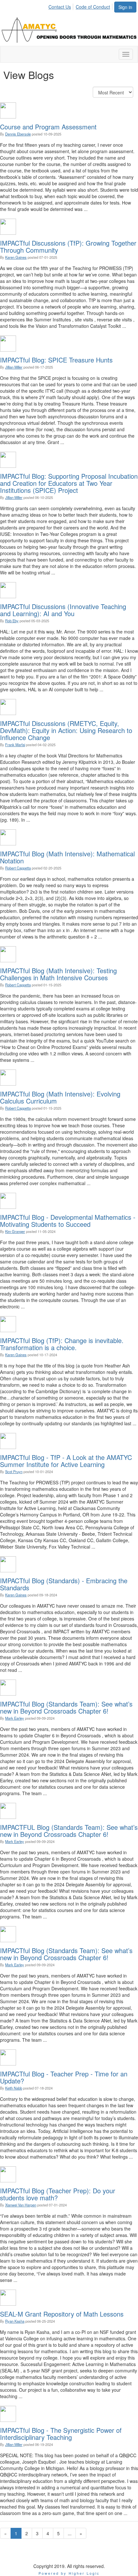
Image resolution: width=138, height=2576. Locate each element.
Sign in (125, 7)
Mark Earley (15, 1718)
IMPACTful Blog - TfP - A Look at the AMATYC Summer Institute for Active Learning (66, 1461)
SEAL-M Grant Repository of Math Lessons (62, 2314)
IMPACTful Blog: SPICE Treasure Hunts (56, 360)
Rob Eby (12, 621)
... (70, 2533)
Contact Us (60, 7)
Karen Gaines (16, 257)
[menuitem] (61, 6)
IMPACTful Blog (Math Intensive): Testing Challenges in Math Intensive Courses (58, 974)
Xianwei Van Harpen (21, 2205)
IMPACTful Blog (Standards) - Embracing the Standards (64, 1584)
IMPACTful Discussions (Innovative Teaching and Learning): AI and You (63, 610)
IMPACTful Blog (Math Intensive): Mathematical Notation (67, 857)
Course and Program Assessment (48, 127)
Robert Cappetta (18, 868)
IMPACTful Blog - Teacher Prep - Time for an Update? (64, 2077)
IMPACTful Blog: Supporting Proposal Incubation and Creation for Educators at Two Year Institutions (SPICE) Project (69, 483)
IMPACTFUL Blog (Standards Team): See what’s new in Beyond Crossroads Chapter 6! (69, 1831)
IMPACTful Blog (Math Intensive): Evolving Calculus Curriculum (60, 1097)
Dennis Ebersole (18, 134)
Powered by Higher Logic (69, 2573)
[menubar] (81, 6)
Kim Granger (15, 1231)
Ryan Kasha (15, 2321)
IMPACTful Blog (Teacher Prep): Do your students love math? (58, 2194)
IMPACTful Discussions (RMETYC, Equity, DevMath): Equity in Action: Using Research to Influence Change (66, 730)
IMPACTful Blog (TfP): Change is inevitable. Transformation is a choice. (62, 1344)
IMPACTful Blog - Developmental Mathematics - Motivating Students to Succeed (68, 1221)
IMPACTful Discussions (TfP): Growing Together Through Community (68, 246)
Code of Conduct (93, 7)
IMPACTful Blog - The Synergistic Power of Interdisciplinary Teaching (61, 2434)
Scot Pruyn (14, 1471)
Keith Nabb (14, 2088)
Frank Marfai (15, 745)
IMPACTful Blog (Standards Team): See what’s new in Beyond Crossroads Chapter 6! (66, 1707)
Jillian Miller (14, 367)
